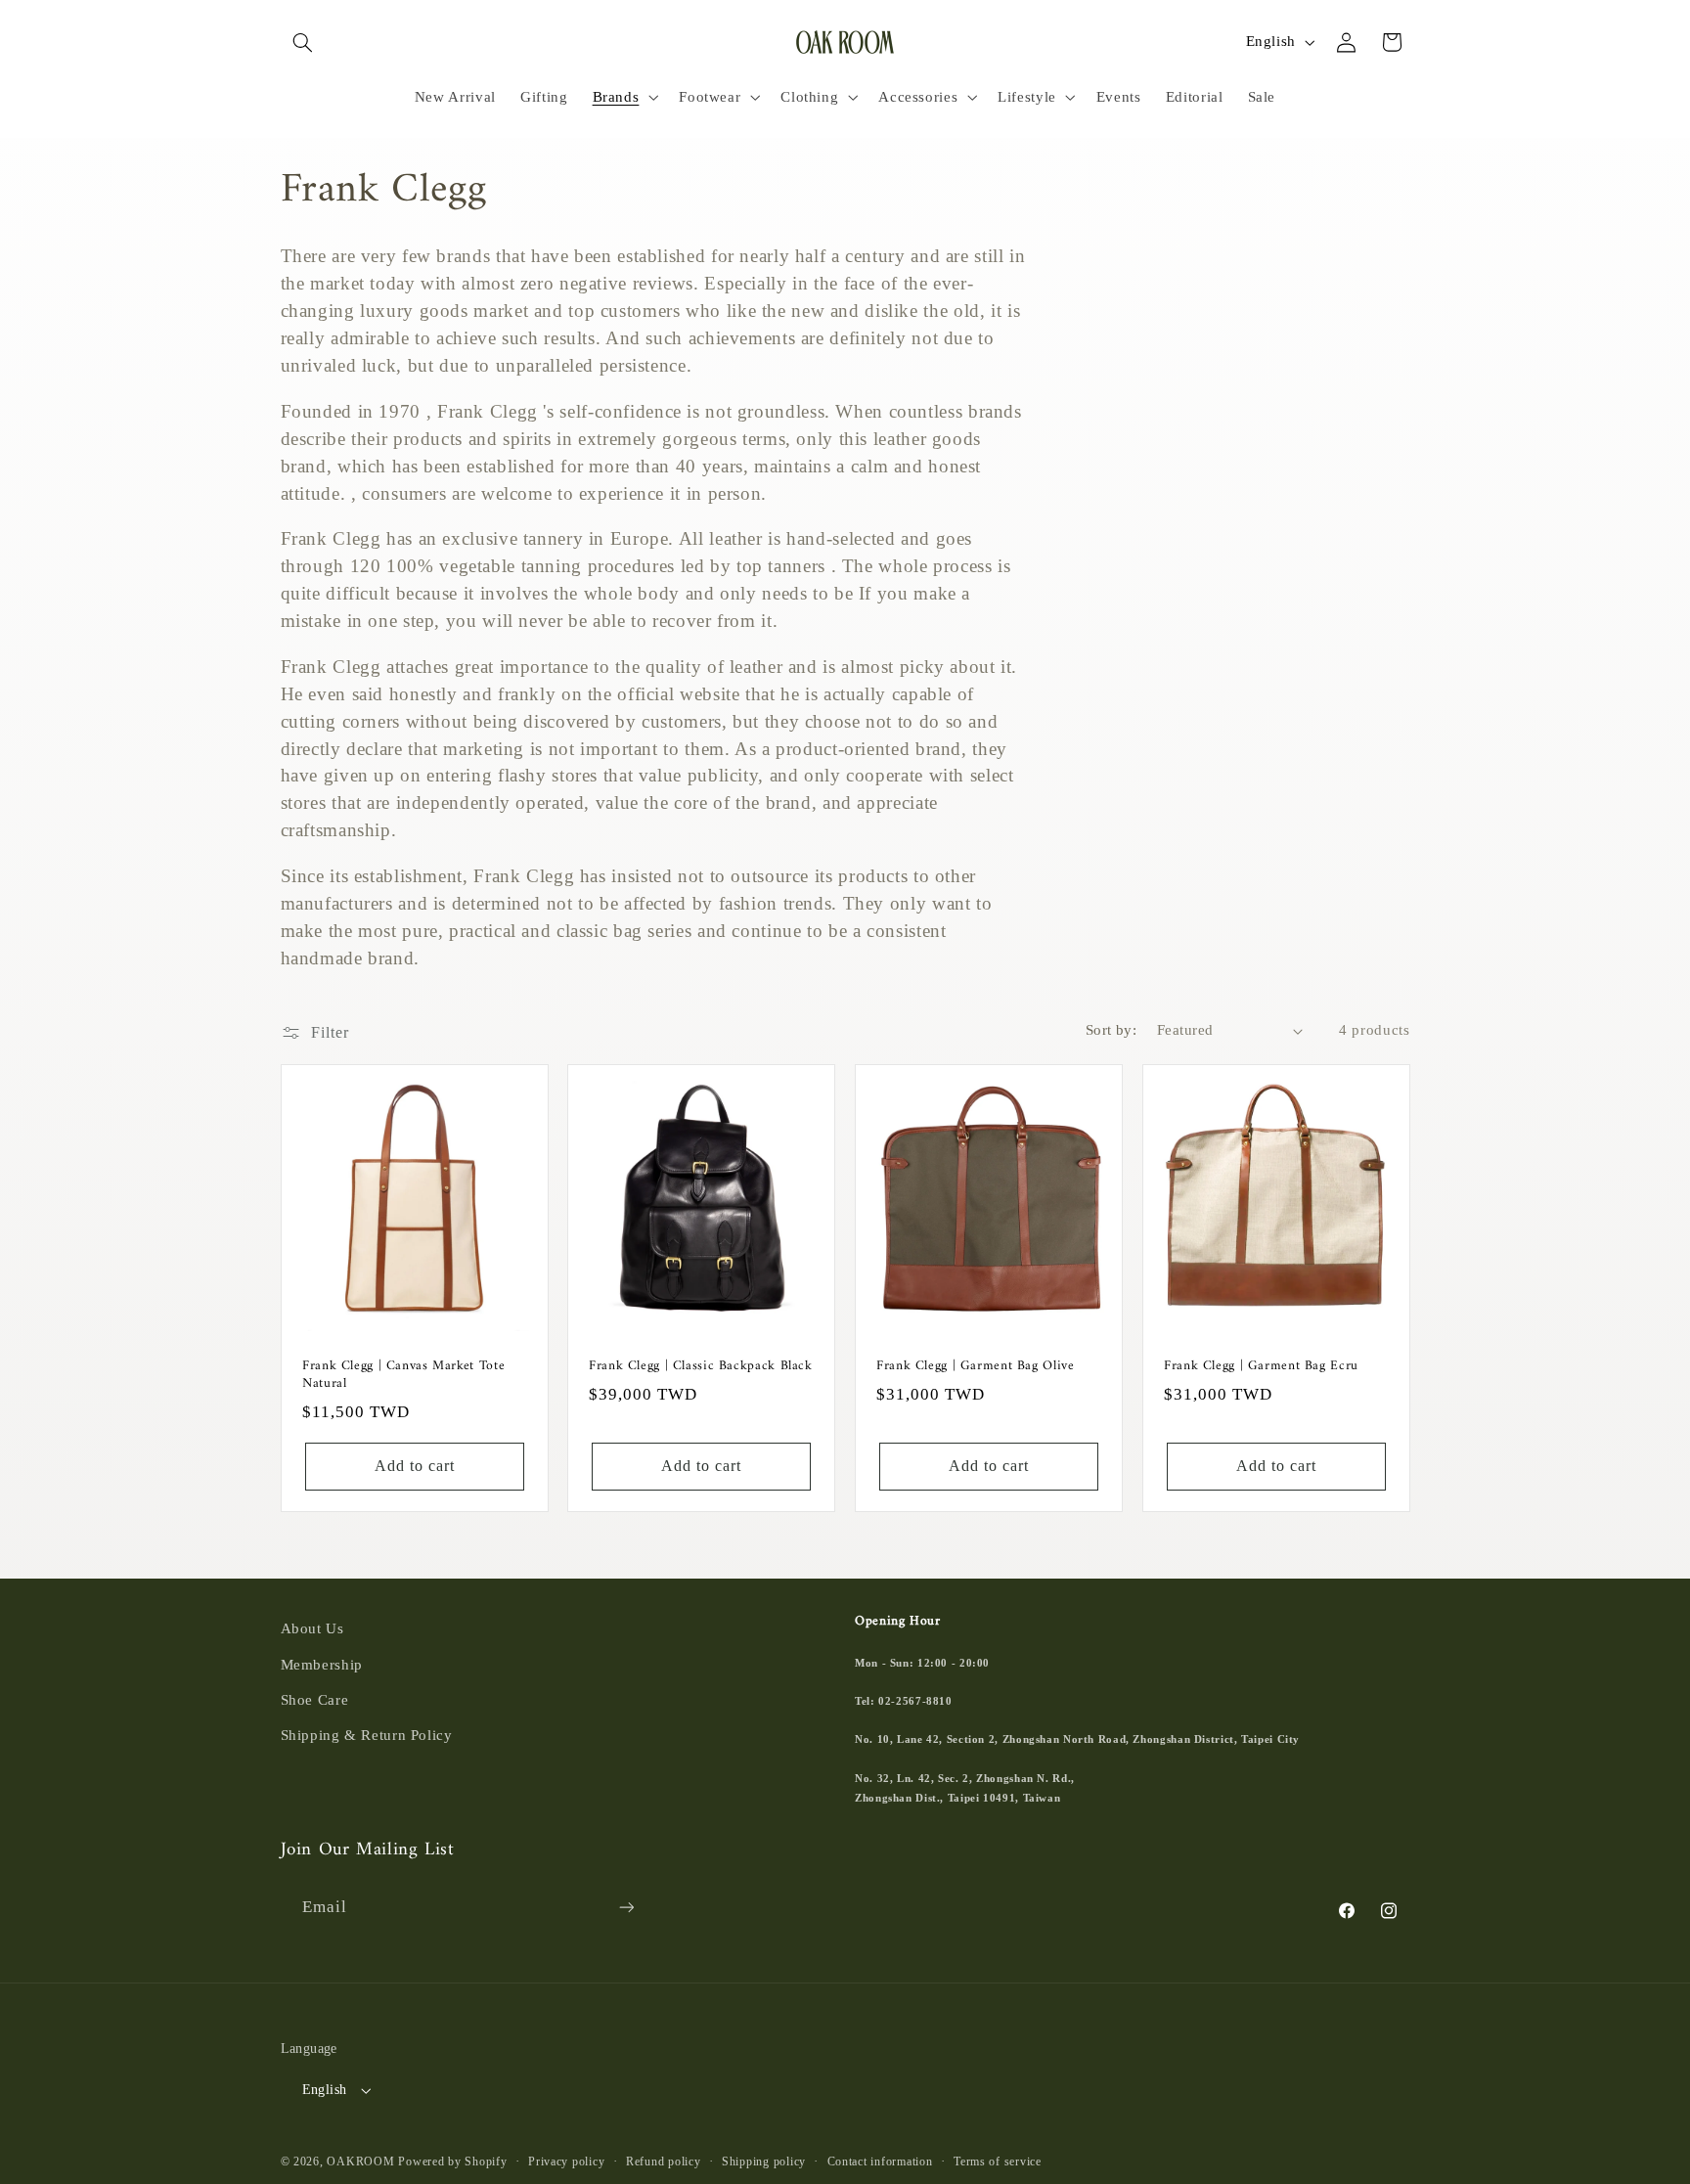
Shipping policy (764, 2162)
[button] (303, 42)
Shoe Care (315, 1700)
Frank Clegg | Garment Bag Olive (976, 1368)
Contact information (880, 2162)
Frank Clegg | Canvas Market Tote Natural (403, 1377)
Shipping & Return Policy (367, 1735)
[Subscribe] (626, 1907)
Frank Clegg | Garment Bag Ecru (1261, 1368)
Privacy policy (566, 2162)
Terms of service (998, 2162)
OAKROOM (360, 2162)
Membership (322, 1665)
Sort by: (1111, 1030)
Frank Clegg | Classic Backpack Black (701, 1368)
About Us (312, 1628)
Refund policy (664, 2162)
